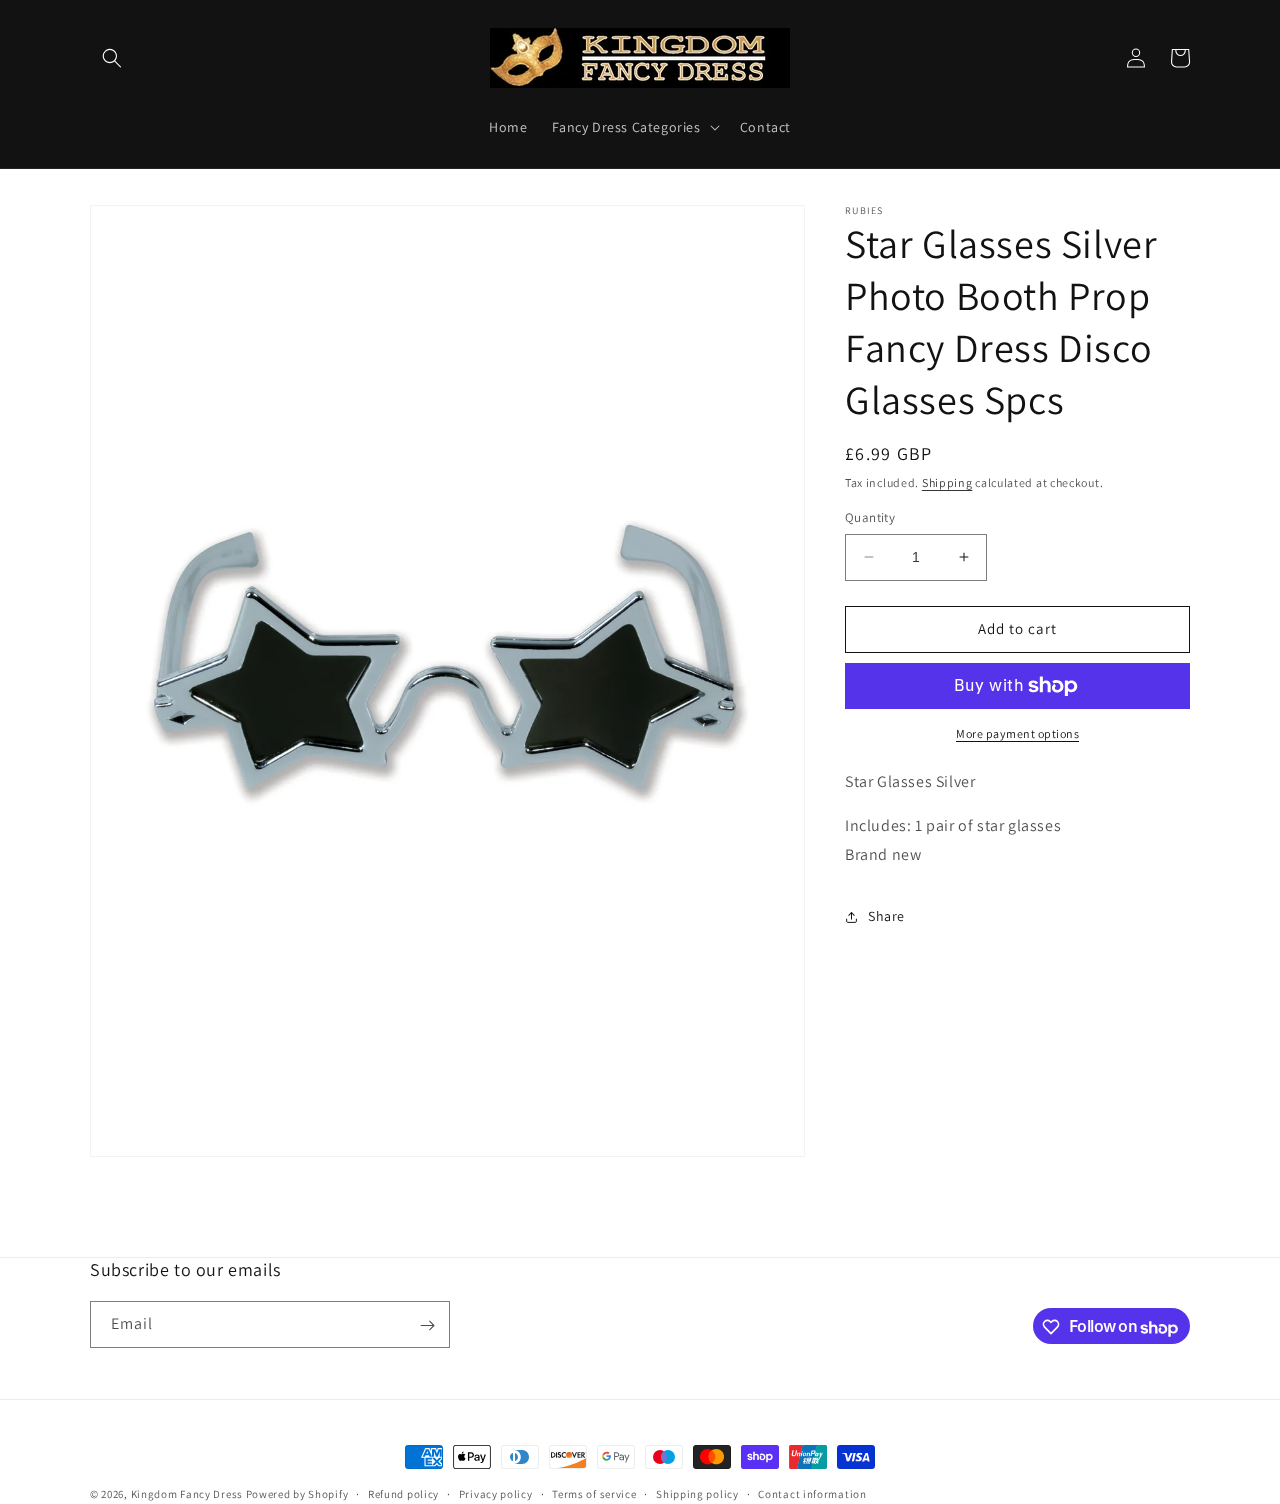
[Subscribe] (427, 1325)
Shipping (947, 482)
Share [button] (886, 916)
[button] (112, 58)
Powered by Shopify (297, 1494)
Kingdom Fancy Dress (187, 1494)
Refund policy (403, 1494)
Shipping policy (697, 1494)
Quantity (870, 517)
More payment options (1017, 733)
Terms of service (594, 1494)
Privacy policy (496, 1494)
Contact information (812, 1494)
